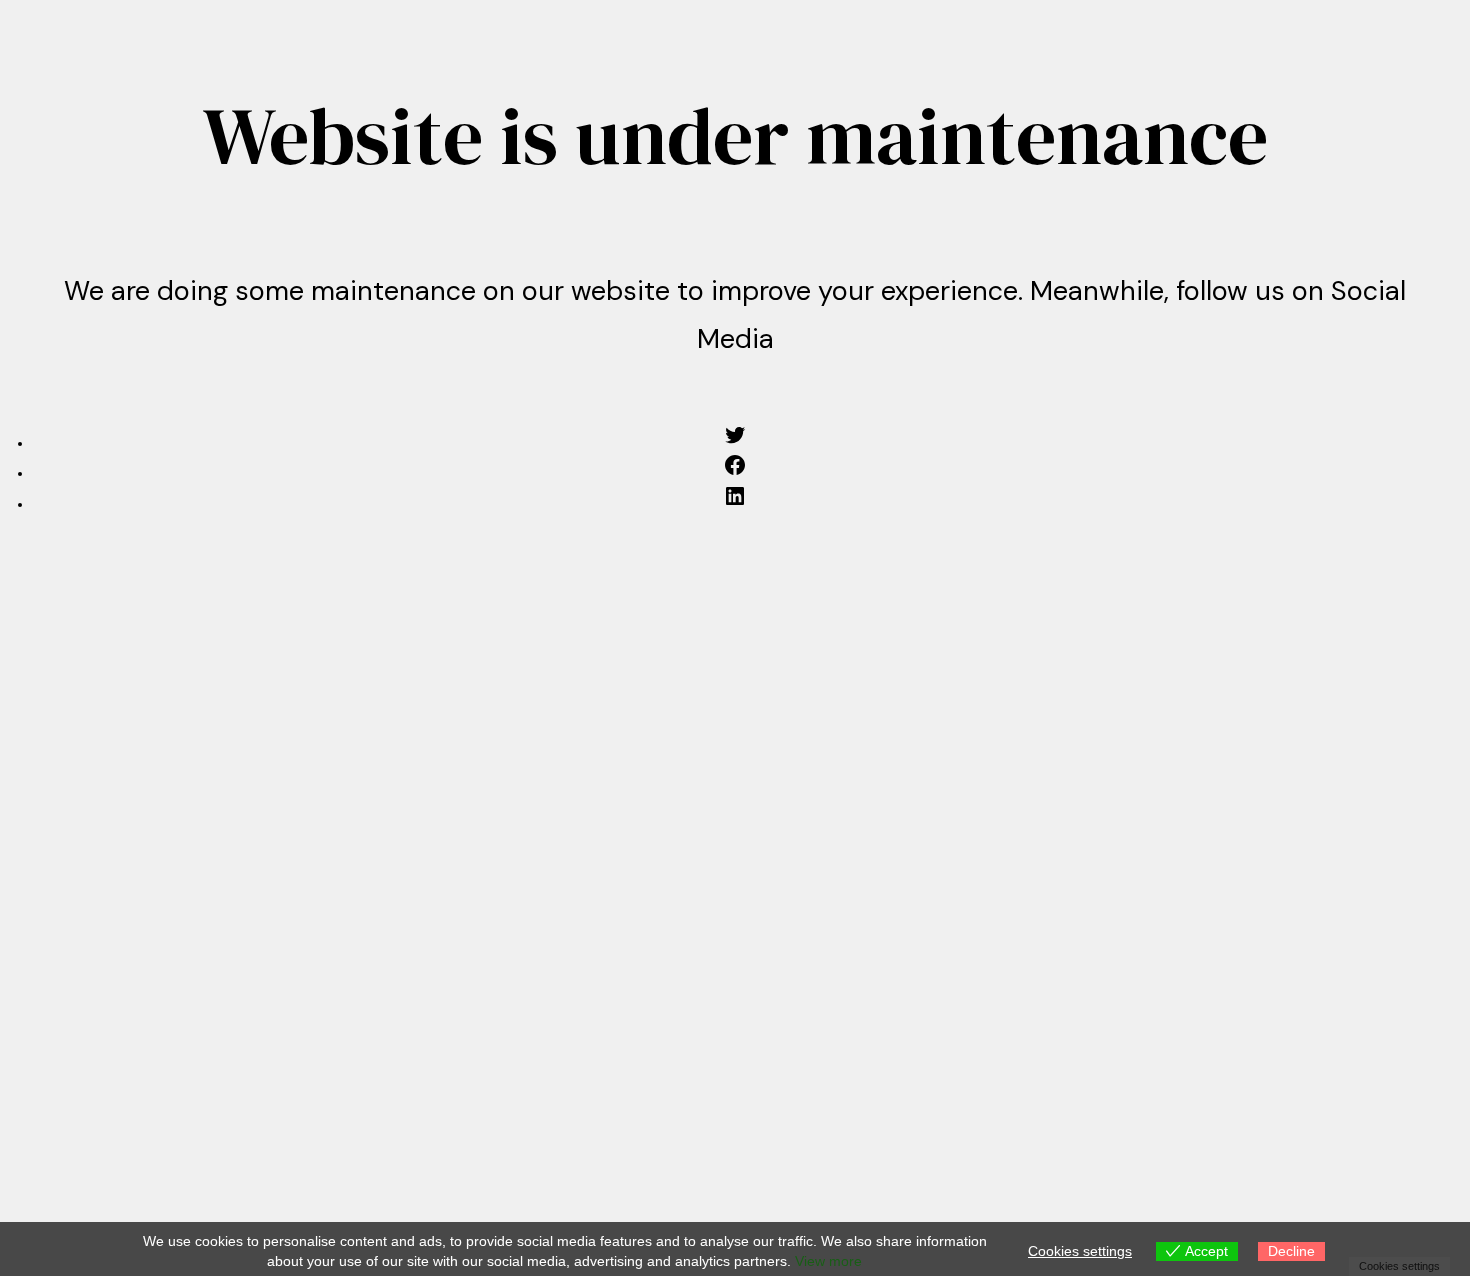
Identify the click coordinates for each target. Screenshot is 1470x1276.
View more (828, 1261)
